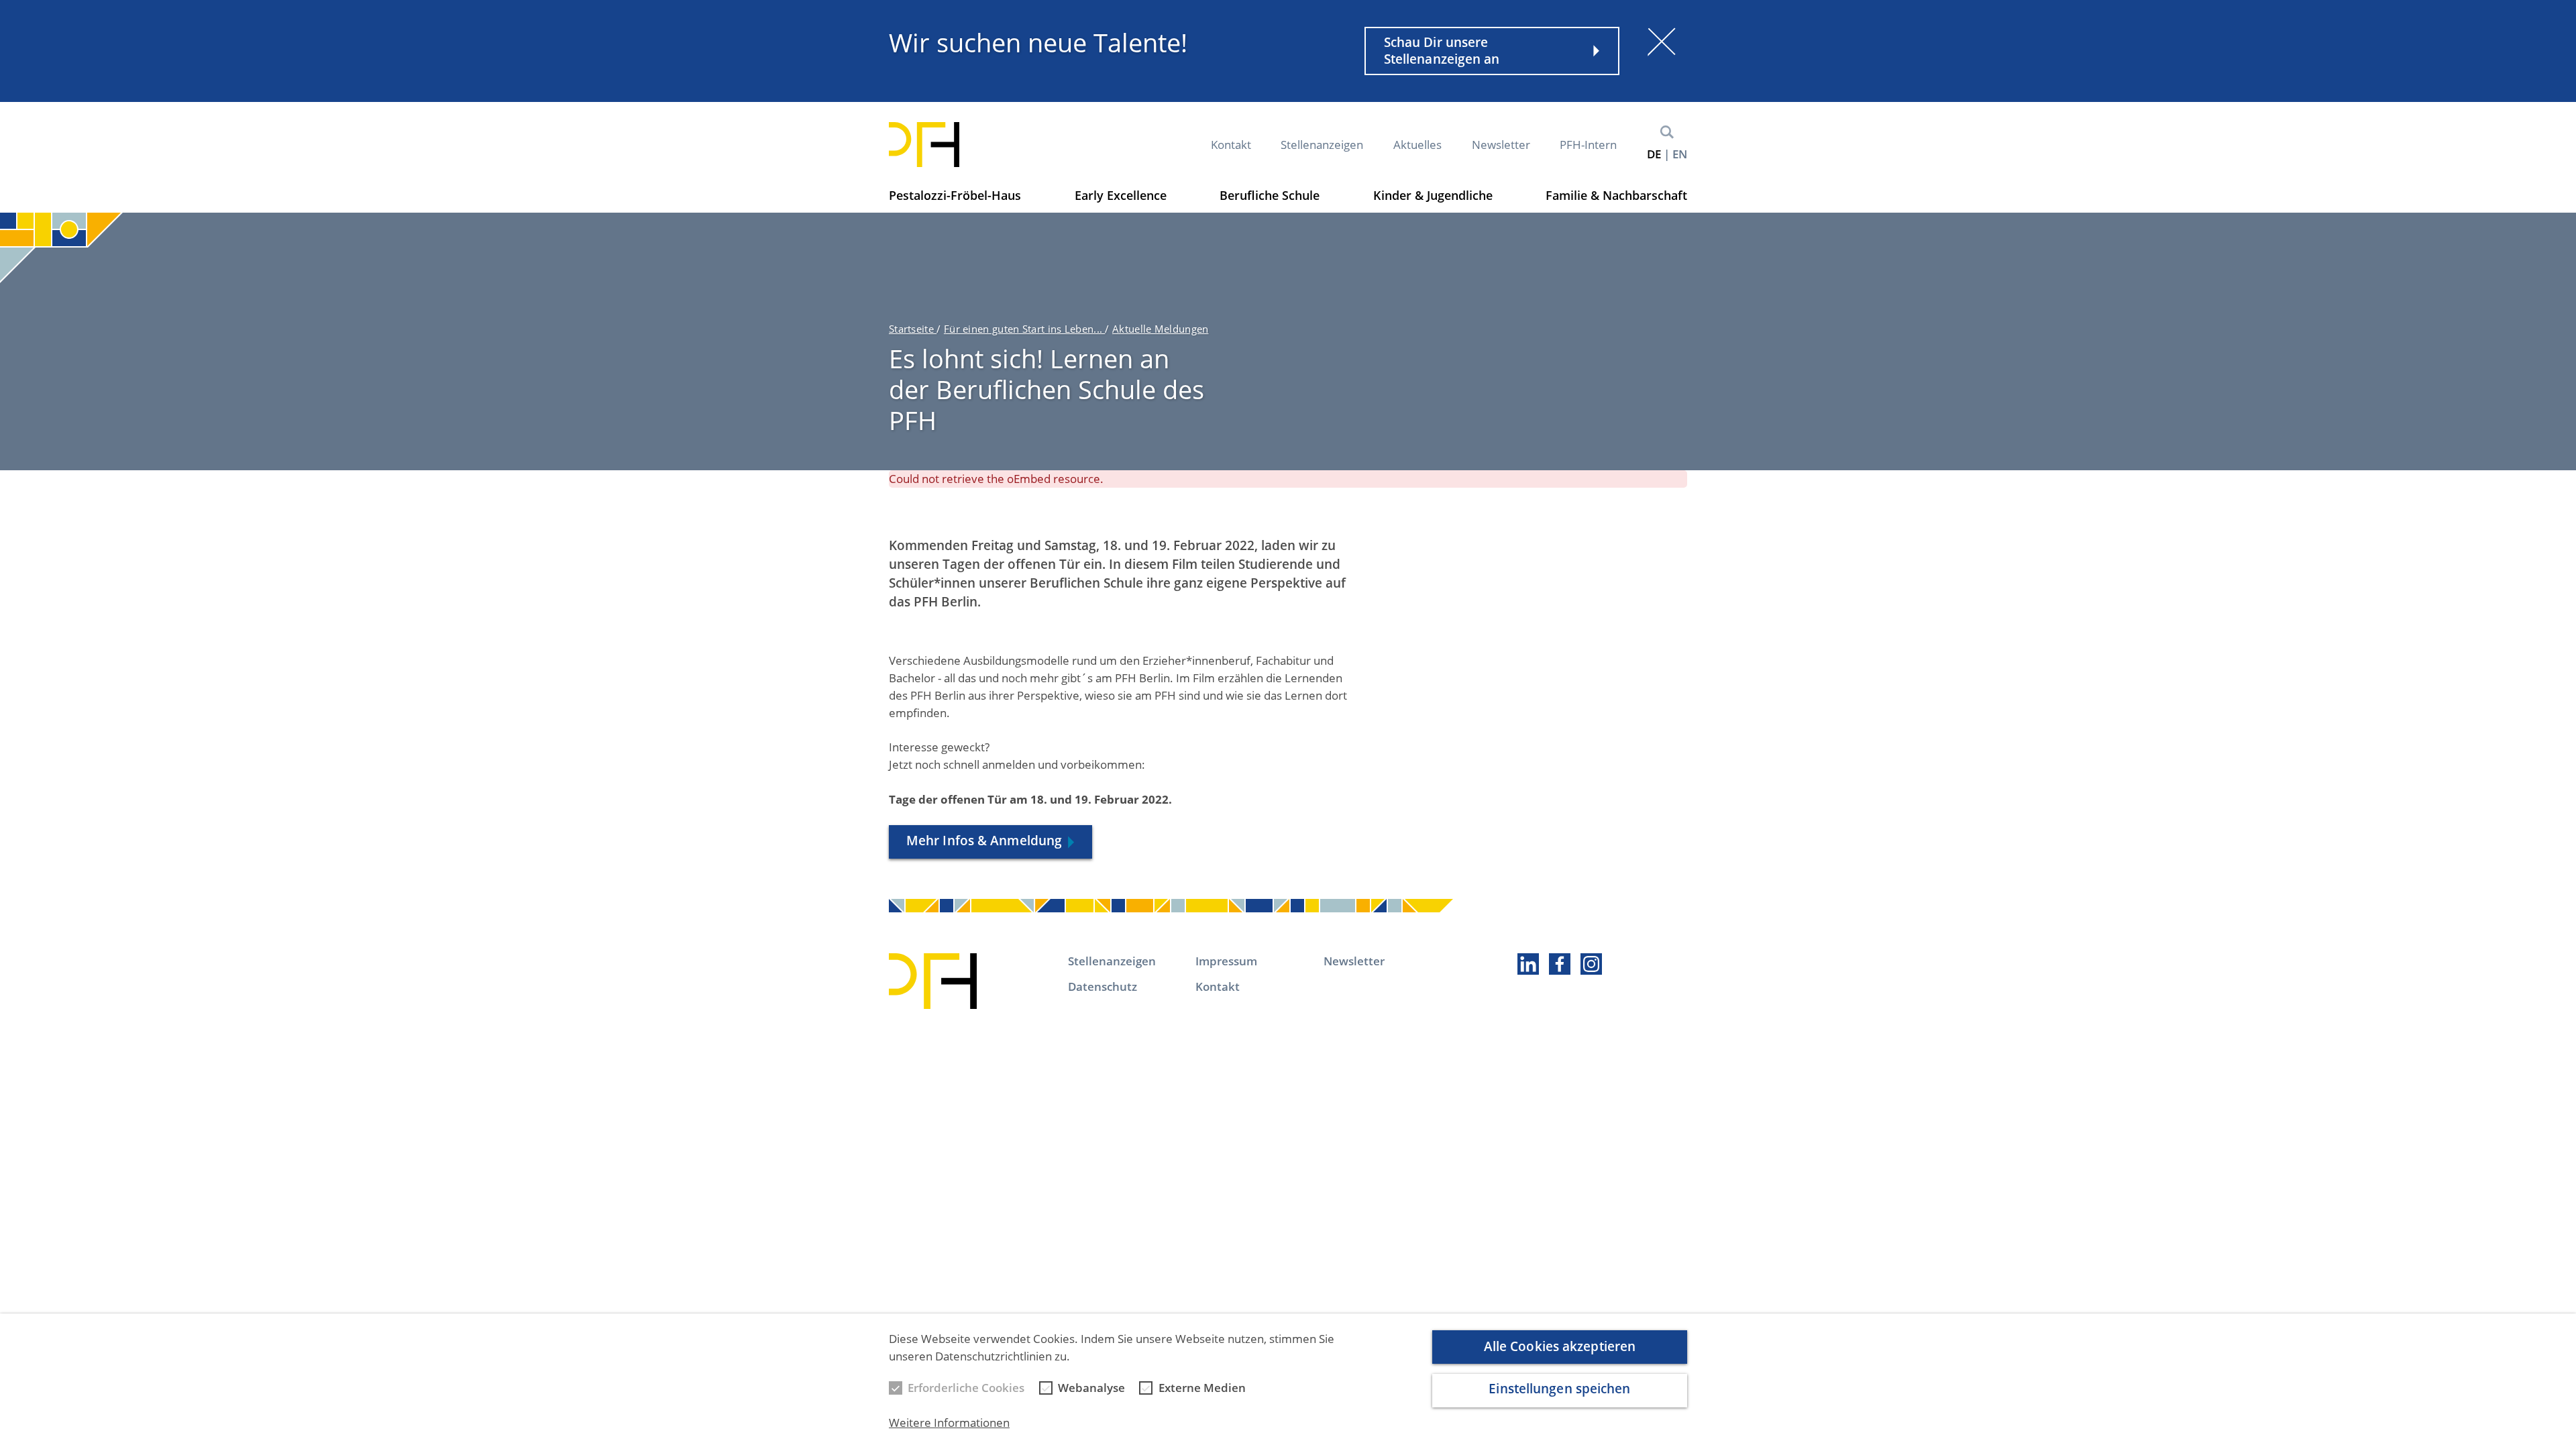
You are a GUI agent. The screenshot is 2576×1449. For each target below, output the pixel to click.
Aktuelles (1417, 145)
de (1654, 154)
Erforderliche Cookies (966, 1388)
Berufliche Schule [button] (1270, 195)
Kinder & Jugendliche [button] (1433, 195)
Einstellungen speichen (1559, 1389)
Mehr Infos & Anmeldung (984, 841)
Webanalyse (1091, 1388)
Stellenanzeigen (1322, 145)
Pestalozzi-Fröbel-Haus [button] (955, 195)
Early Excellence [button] (1121, 195)
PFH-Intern (1588, 145)
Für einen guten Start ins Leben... (1025, 329)
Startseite (913, 329)
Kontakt (1231, 145)
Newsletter (1501, 145)
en (1680, 154)
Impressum (1226, 961)
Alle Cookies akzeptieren (1560, 1346)
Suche (1667, 132)
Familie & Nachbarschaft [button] (1616, 195)
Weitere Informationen (949, 1423)
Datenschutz (1103, 986)
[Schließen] (1662, 42)
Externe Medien (1202, 1388)
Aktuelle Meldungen (1160, 329)
